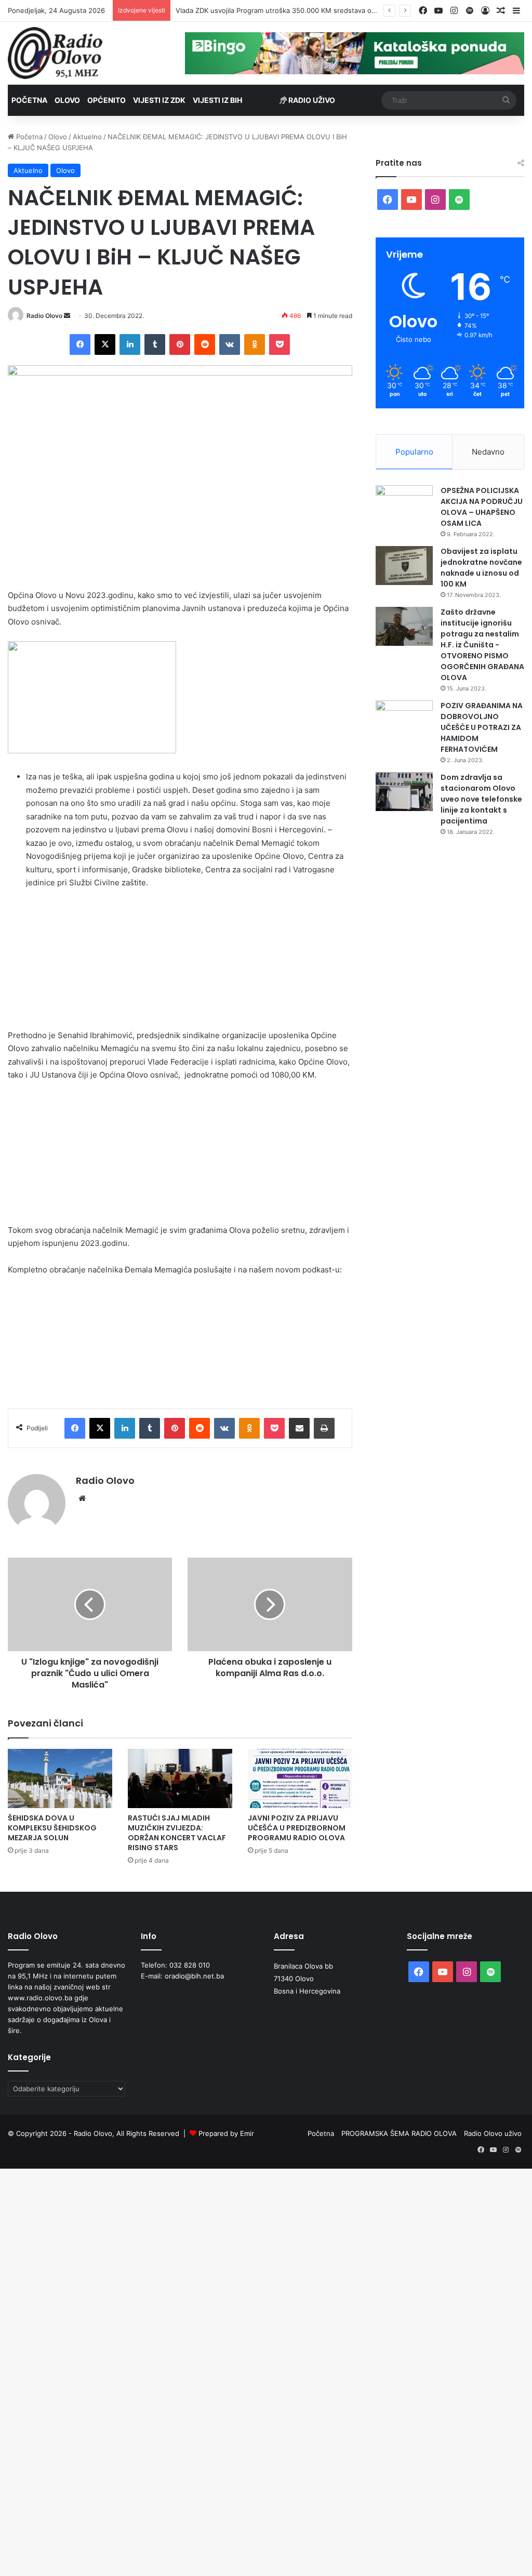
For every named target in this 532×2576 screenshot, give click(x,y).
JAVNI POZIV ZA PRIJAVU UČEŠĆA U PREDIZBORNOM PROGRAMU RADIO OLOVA (297, 1828)
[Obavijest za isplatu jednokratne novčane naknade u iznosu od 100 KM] (404, 566)
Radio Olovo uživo (493, 2133)
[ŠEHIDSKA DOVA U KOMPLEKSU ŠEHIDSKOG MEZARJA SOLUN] (60, 1778)
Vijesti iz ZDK (159, 100)
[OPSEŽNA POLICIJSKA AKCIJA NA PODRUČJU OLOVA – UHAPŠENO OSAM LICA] (404, 505)
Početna (29, 100)
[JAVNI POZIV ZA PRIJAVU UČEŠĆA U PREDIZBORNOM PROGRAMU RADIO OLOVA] (300, 1778)
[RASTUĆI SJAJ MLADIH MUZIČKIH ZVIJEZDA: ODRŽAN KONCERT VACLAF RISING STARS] (180, 1778)
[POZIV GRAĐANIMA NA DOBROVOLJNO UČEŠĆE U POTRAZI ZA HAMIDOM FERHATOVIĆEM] (404, 720)
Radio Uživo (311, 100)
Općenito (107, 100)
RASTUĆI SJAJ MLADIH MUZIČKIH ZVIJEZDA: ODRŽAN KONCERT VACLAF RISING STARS (177, 1833)
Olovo (67, 100)
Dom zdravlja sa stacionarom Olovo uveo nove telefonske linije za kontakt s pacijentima (481, 799)
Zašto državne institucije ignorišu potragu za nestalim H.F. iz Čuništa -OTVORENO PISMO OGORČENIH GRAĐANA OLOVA (482, 645)
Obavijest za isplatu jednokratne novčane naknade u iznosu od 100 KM (481, 568)
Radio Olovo (44, 316)
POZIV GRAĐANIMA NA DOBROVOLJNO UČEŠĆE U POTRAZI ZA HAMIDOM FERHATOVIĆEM (482, 727)
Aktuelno (87, 137)
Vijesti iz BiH (217, 100)
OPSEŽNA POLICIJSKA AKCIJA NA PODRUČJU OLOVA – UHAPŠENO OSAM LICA (482, 507)
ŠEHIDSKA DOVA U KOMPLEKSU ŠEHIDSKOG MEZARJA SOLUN (52, 1828)
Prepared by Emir (226, 2133)
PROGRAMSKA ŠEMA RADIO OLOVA (399, 2133)
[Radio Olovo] (55, 53)
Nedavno (488, 452)
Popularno (414, 452)
